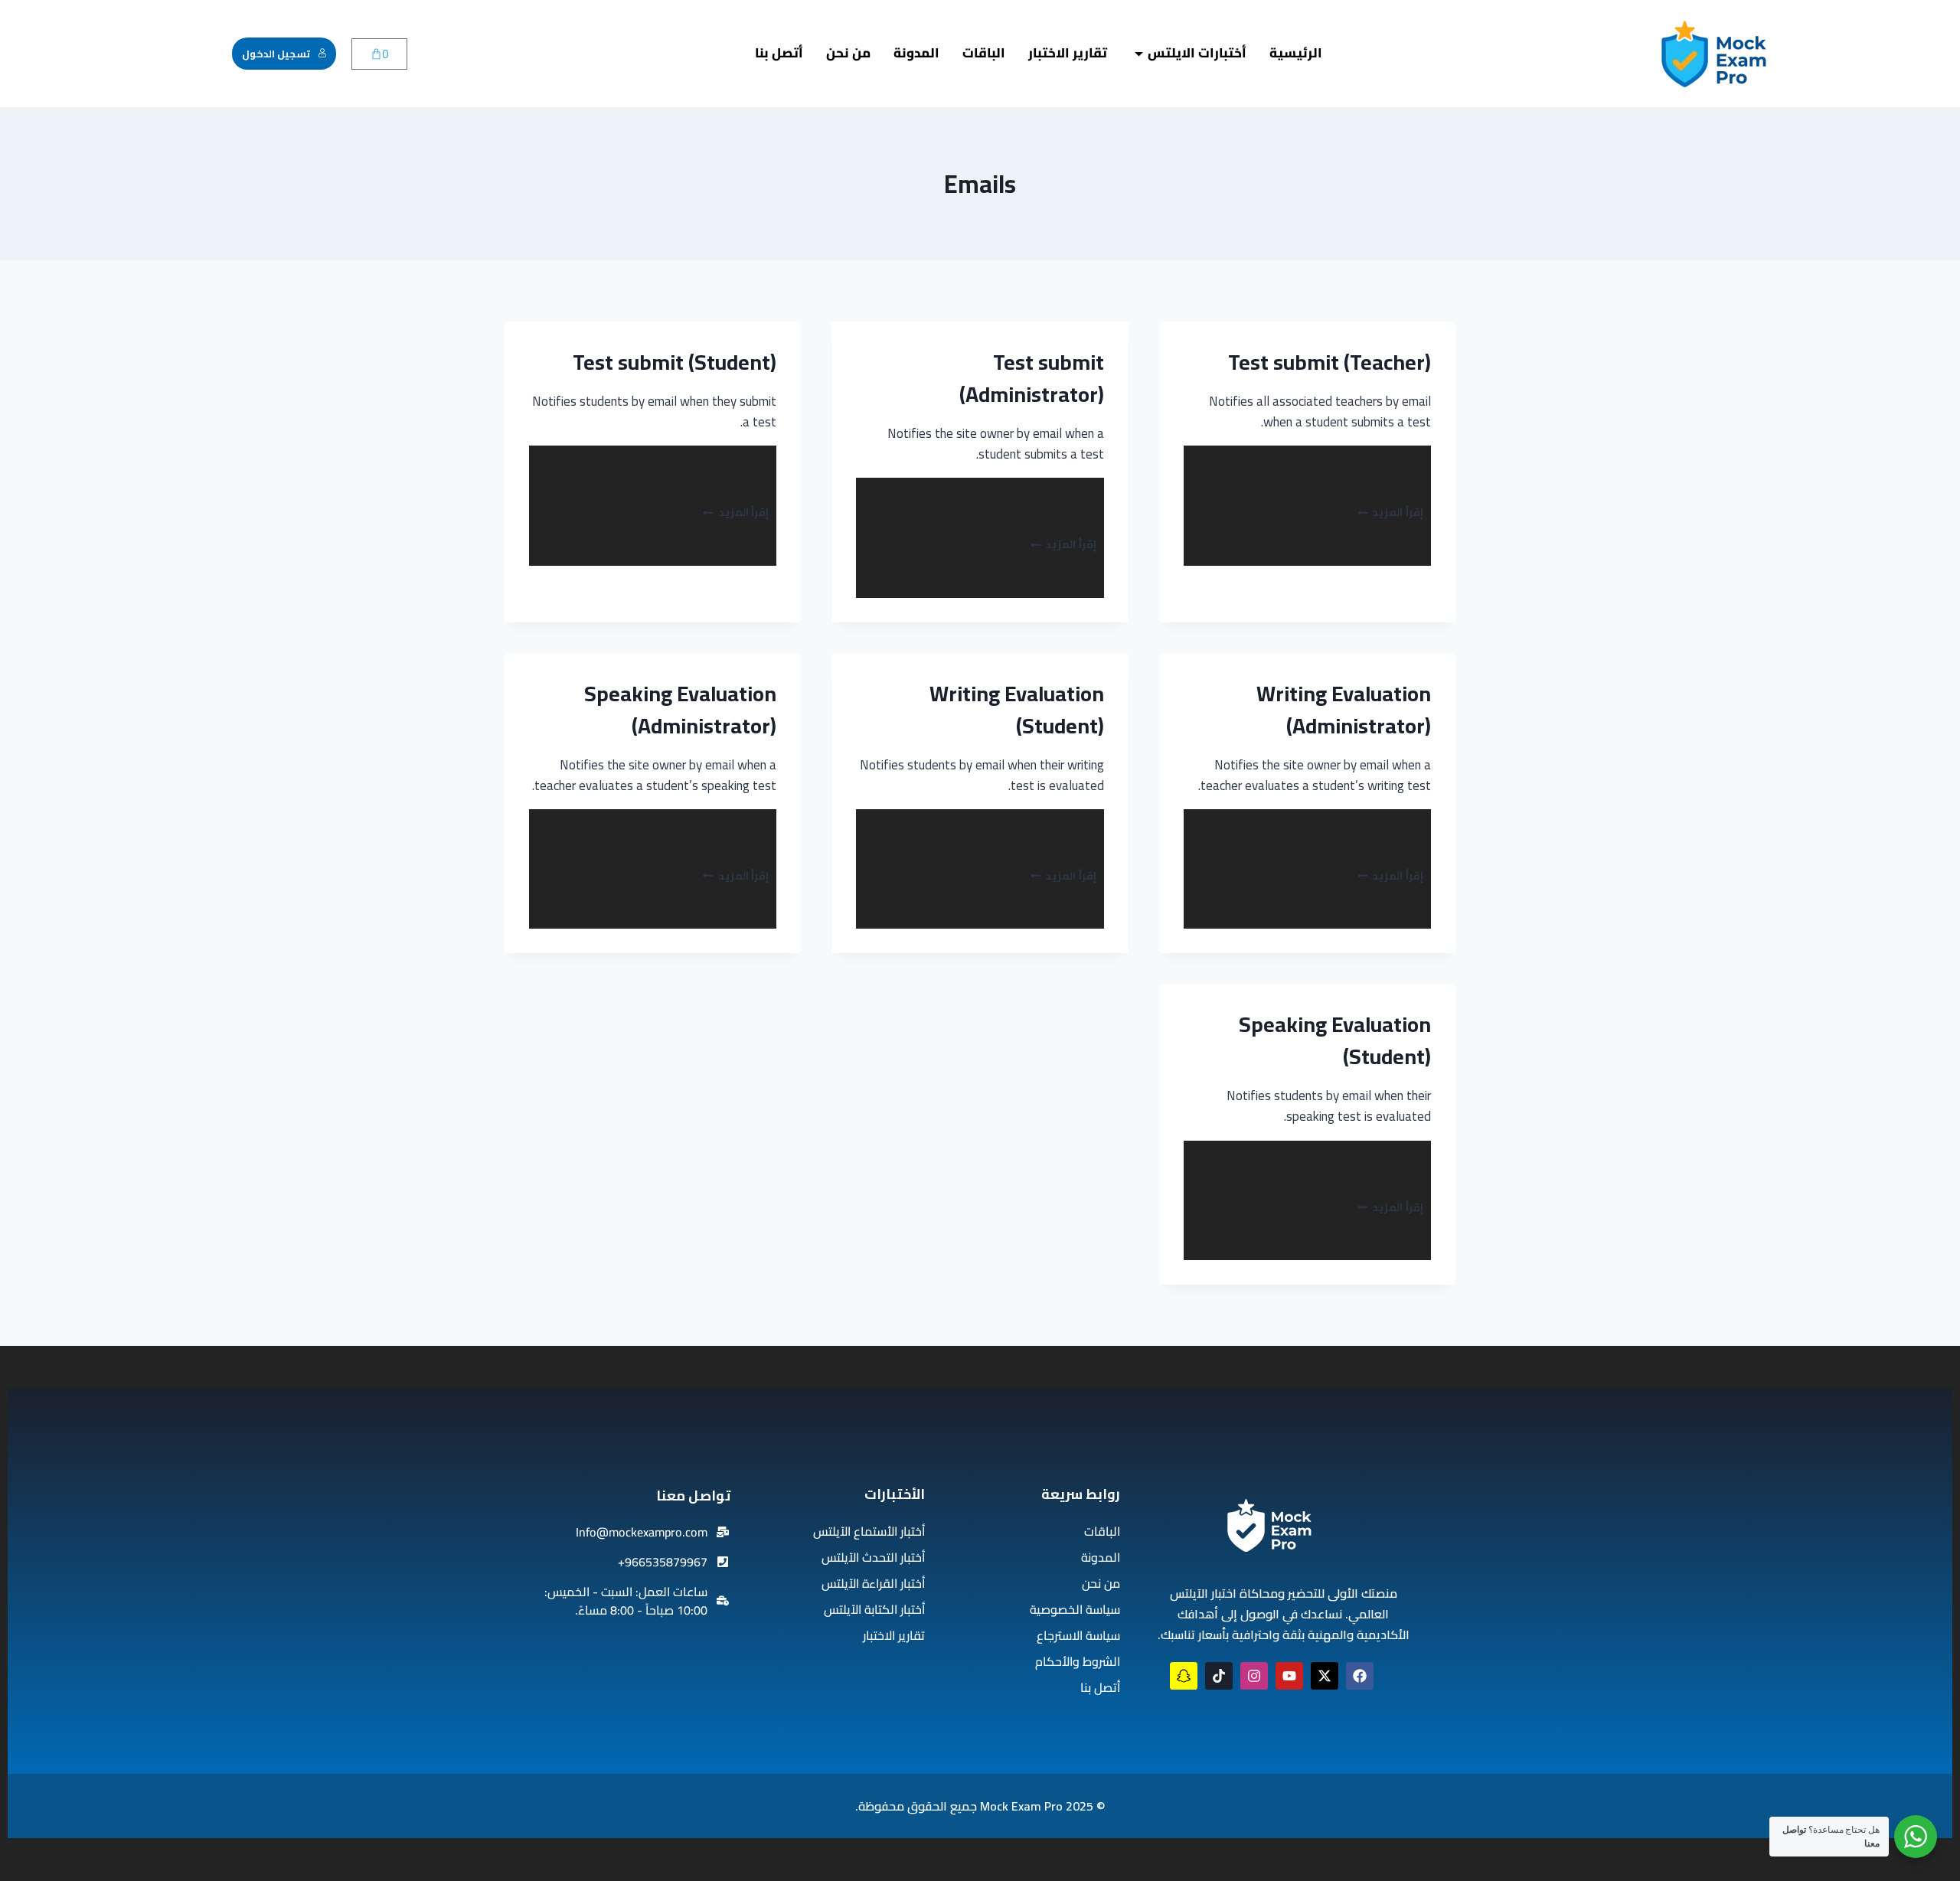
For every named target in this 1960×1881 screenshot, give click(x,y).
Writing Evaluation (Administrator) (1344, 710)
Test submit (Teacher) (1330, 362)
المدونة (916, 53)
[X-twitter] (1325, 1676)
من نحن (848, 53)
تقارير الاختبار (1068, 53)
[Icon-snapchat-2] (1184, 1676)
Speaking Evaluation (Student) (1335, 1040)
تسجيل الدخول (276, 54)
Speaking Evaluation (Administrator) (680, 710)
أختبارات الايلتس (1197, 53)
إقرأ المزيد (1390, 512)
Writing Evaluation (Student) (1017, 710)
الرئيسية (1296, 53)
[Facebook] (1360, 1676)
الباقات (984, 53)
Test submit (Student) (675, 362)
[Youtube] (1289, 1676)
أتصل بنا (779, 53)
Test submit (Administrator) (1032, 378)
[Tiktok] (1219, 1676)
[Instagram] (1254, 1676)
